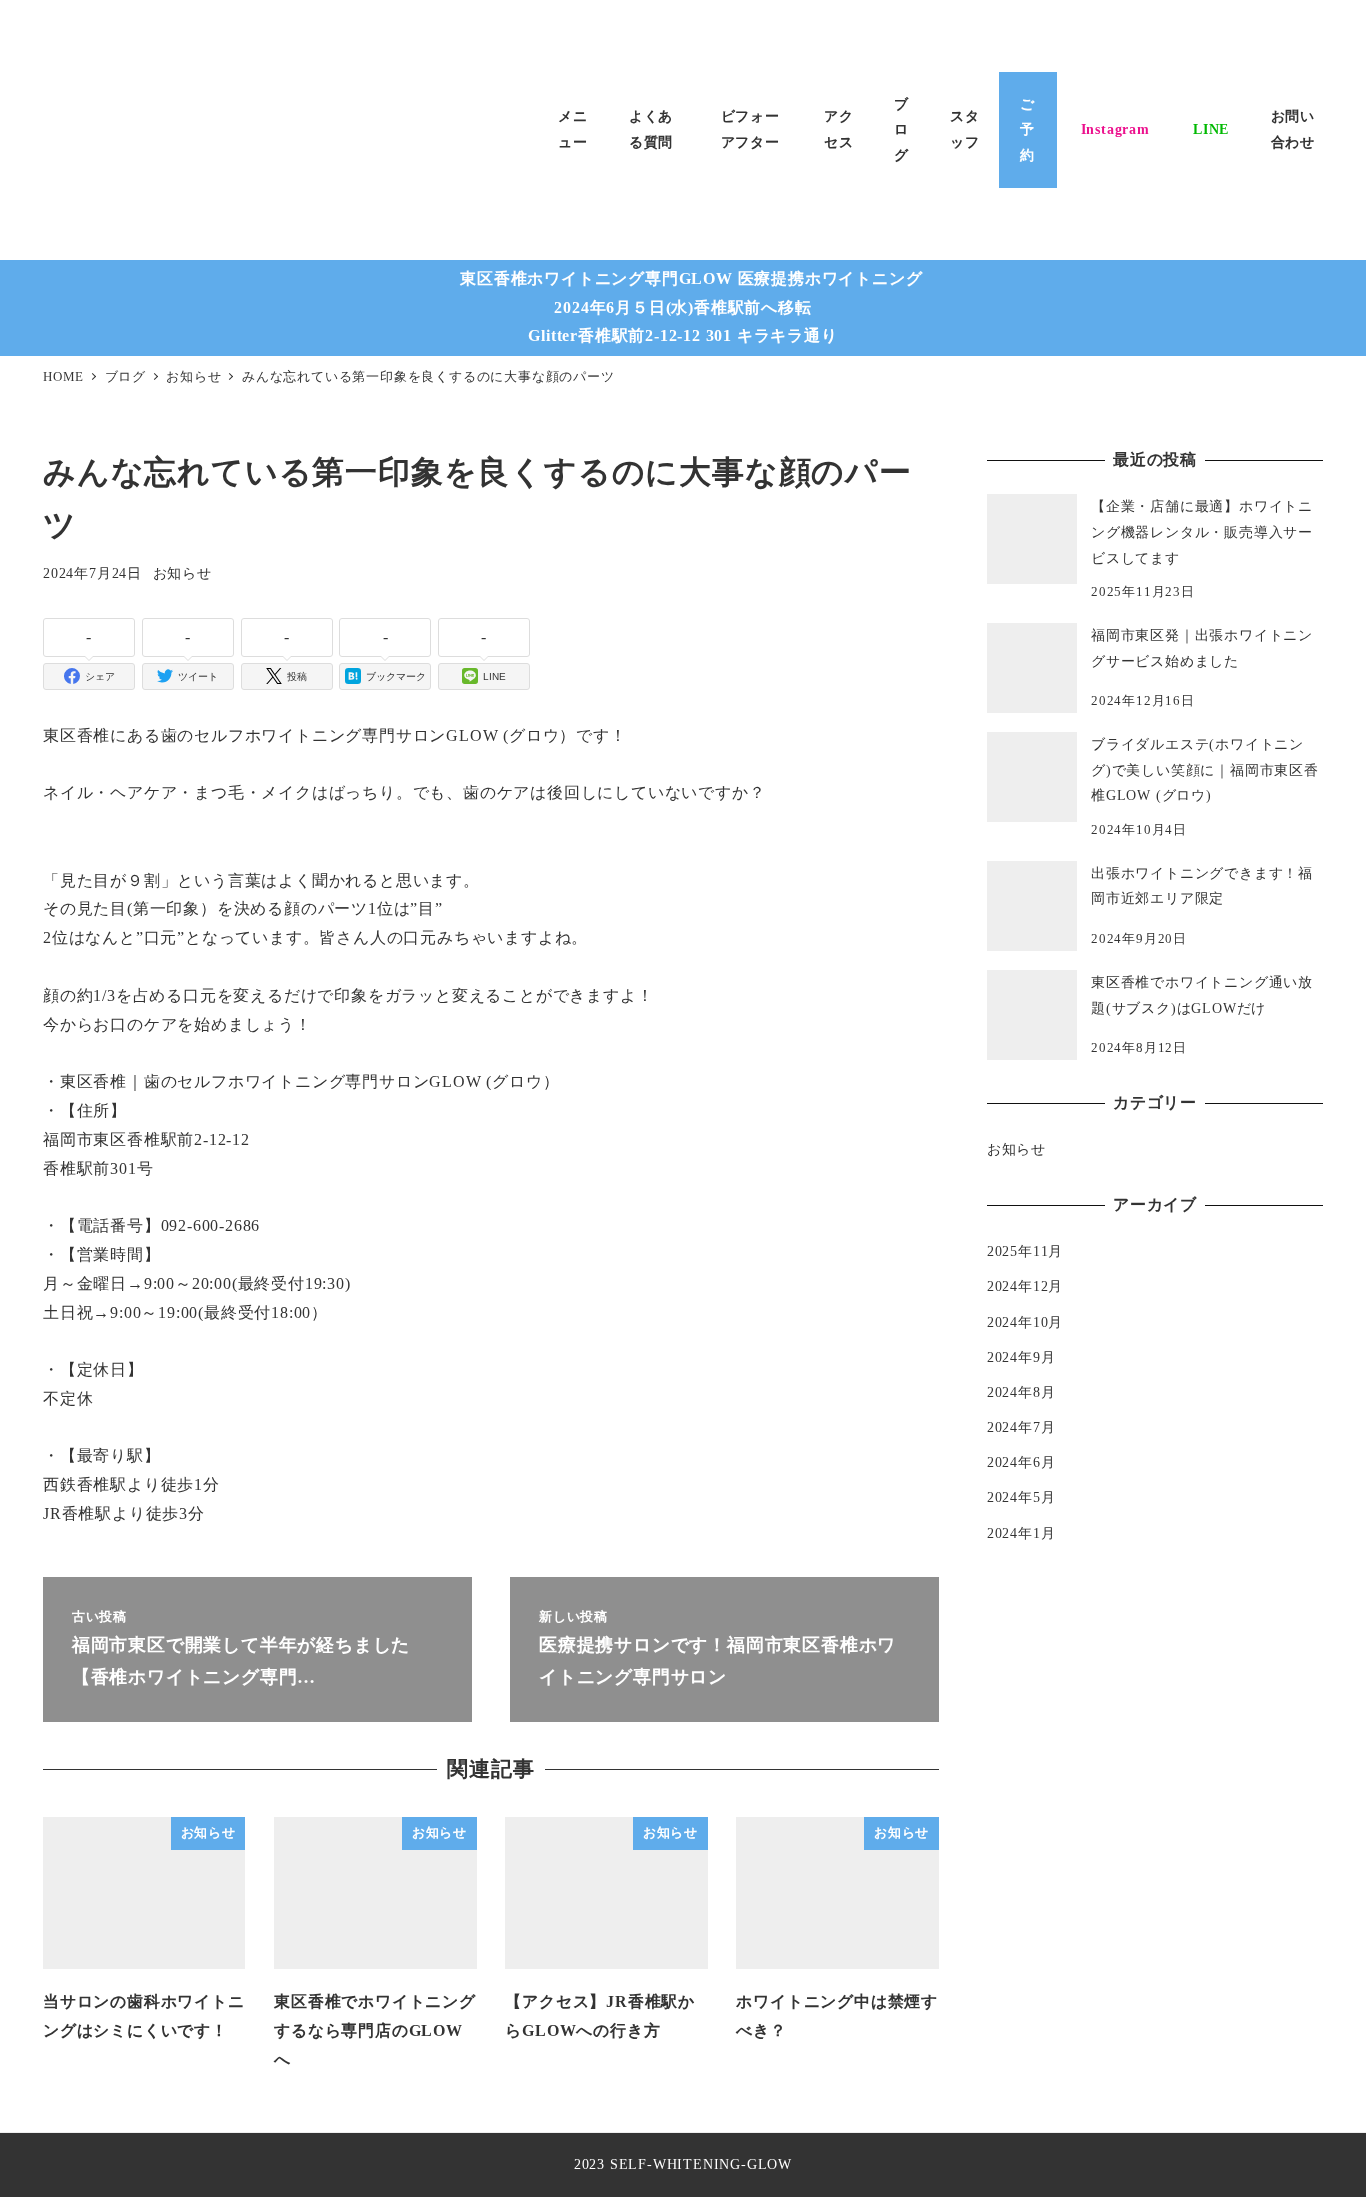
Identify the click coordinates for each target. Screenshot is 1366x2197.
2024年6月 (1021, 1462)
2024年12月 (1025, 1286)
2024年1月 (1021, 1533)
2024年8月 (1021, 1392)
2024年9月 (1021, 1357)
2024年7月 (1021, 1427)
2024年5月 (1021, 1497)
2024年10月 (1025, 1322)
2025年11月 (1025, 1251)
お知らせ (182, 573)
